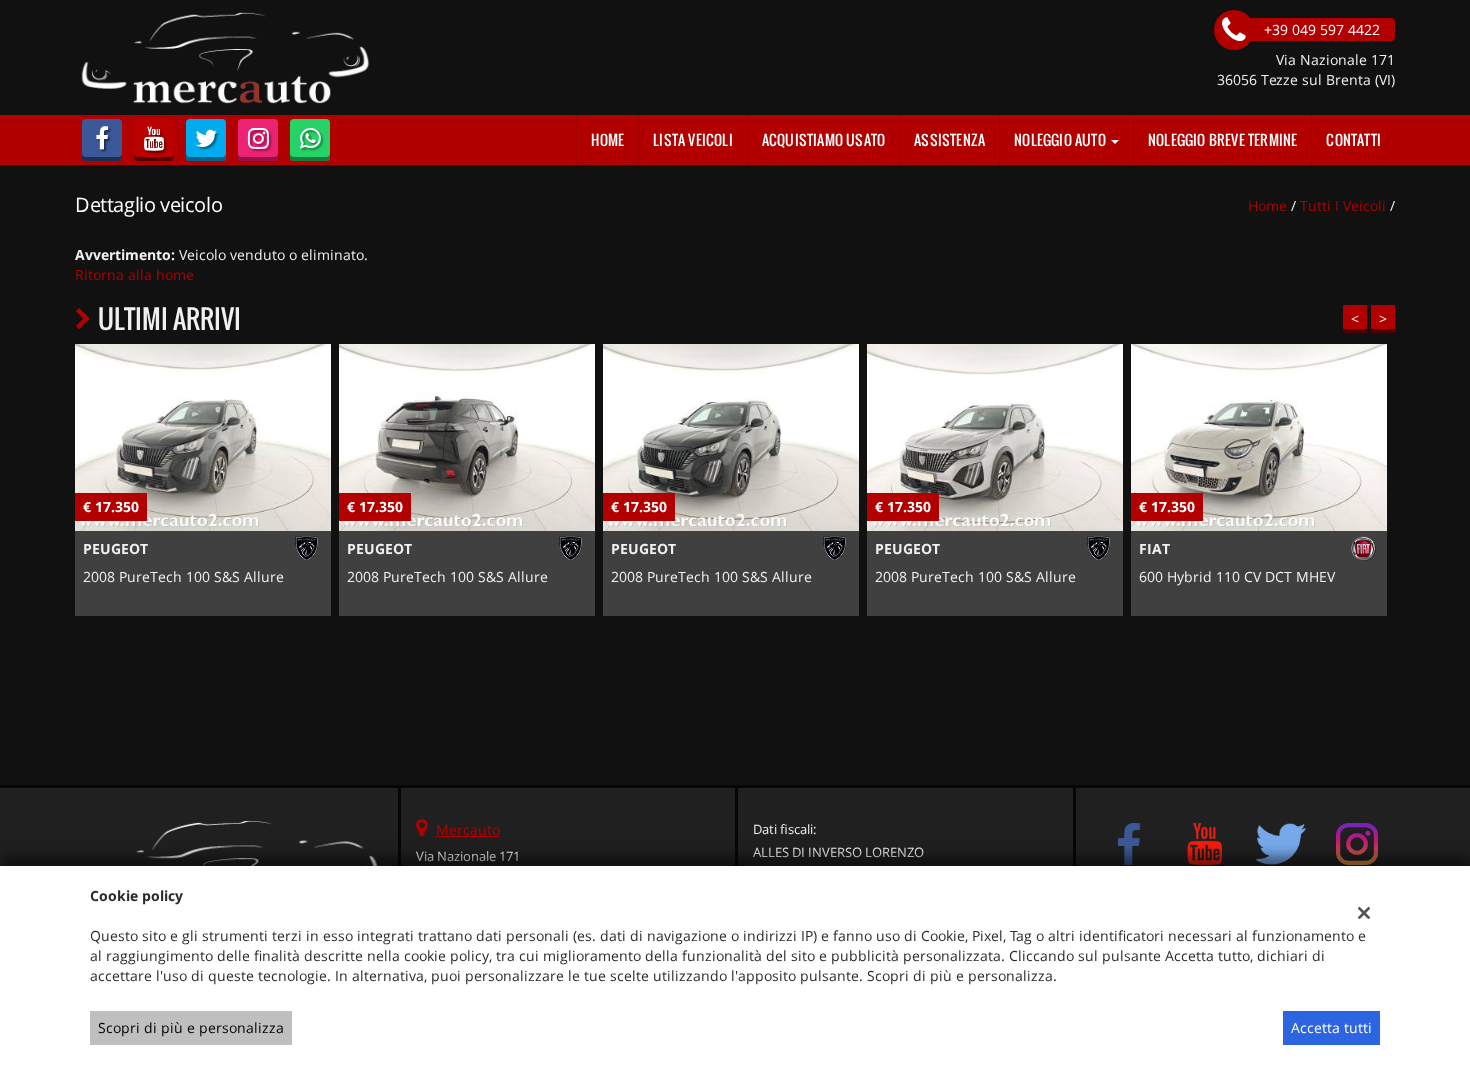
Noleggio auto (1061, 139)
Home (607, 139)
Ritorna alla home (134, 274)
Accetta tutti (1331, 1027)
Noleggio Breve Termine (1222, 139)
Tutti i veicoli (1343, 205)
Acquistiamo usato (823, 139)
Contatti (1353, 139)
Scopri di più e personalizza (191, 1027)
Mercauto (468, 829)
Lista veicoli (693, 139)
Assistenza (949, 139)
